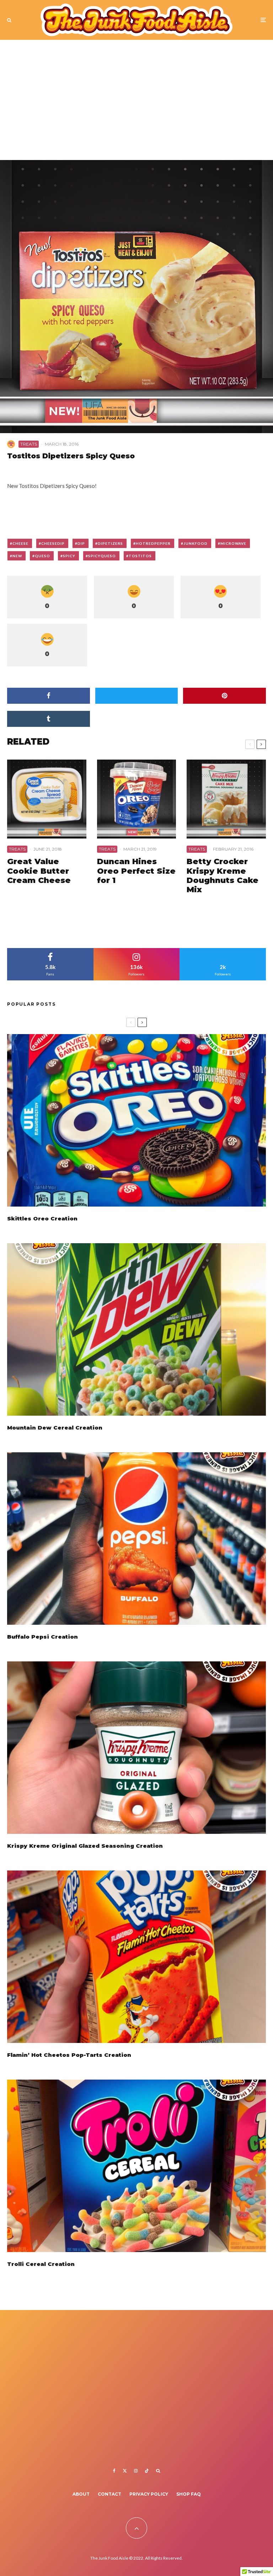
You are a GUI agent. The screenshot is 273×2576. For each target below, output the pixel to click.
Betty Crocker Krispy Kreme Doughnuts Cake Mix (223, 876)
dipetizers (110, 543)
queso (42, 556)
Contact (109, 2494)
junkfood (196, 543)
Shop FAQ (189, 2494)
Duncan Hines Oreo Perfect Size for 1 (136, 871)
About (81, 2494)
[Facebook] (114, 2471)
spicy (69, 556)
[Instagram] (136, 2471)
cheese (20, 543)
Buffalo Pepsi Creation (42, 1637)
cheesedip (53, 543)
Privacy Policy (149, 2494)
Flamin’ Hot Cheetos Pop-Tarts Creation (69, 2055)
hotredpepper (153, 543)
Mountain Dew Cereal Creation (55, 1428)
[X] (125, 2471)
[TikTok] (147, 2471)
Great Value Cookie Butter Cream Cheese (39, 871)
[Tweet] (137, 696)
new (17, 556)
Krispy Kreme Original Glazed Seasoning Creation (85, 1846)
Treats (29, 444)
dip (81, 543)
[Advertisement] (136, 103)
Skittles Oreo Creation (42, 1219)
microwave (233, 543)
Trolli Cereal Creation (41, 2264)
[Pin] (224, 696)
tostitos (140, 556)
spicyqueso (102, 556)
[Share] (49, 696)
